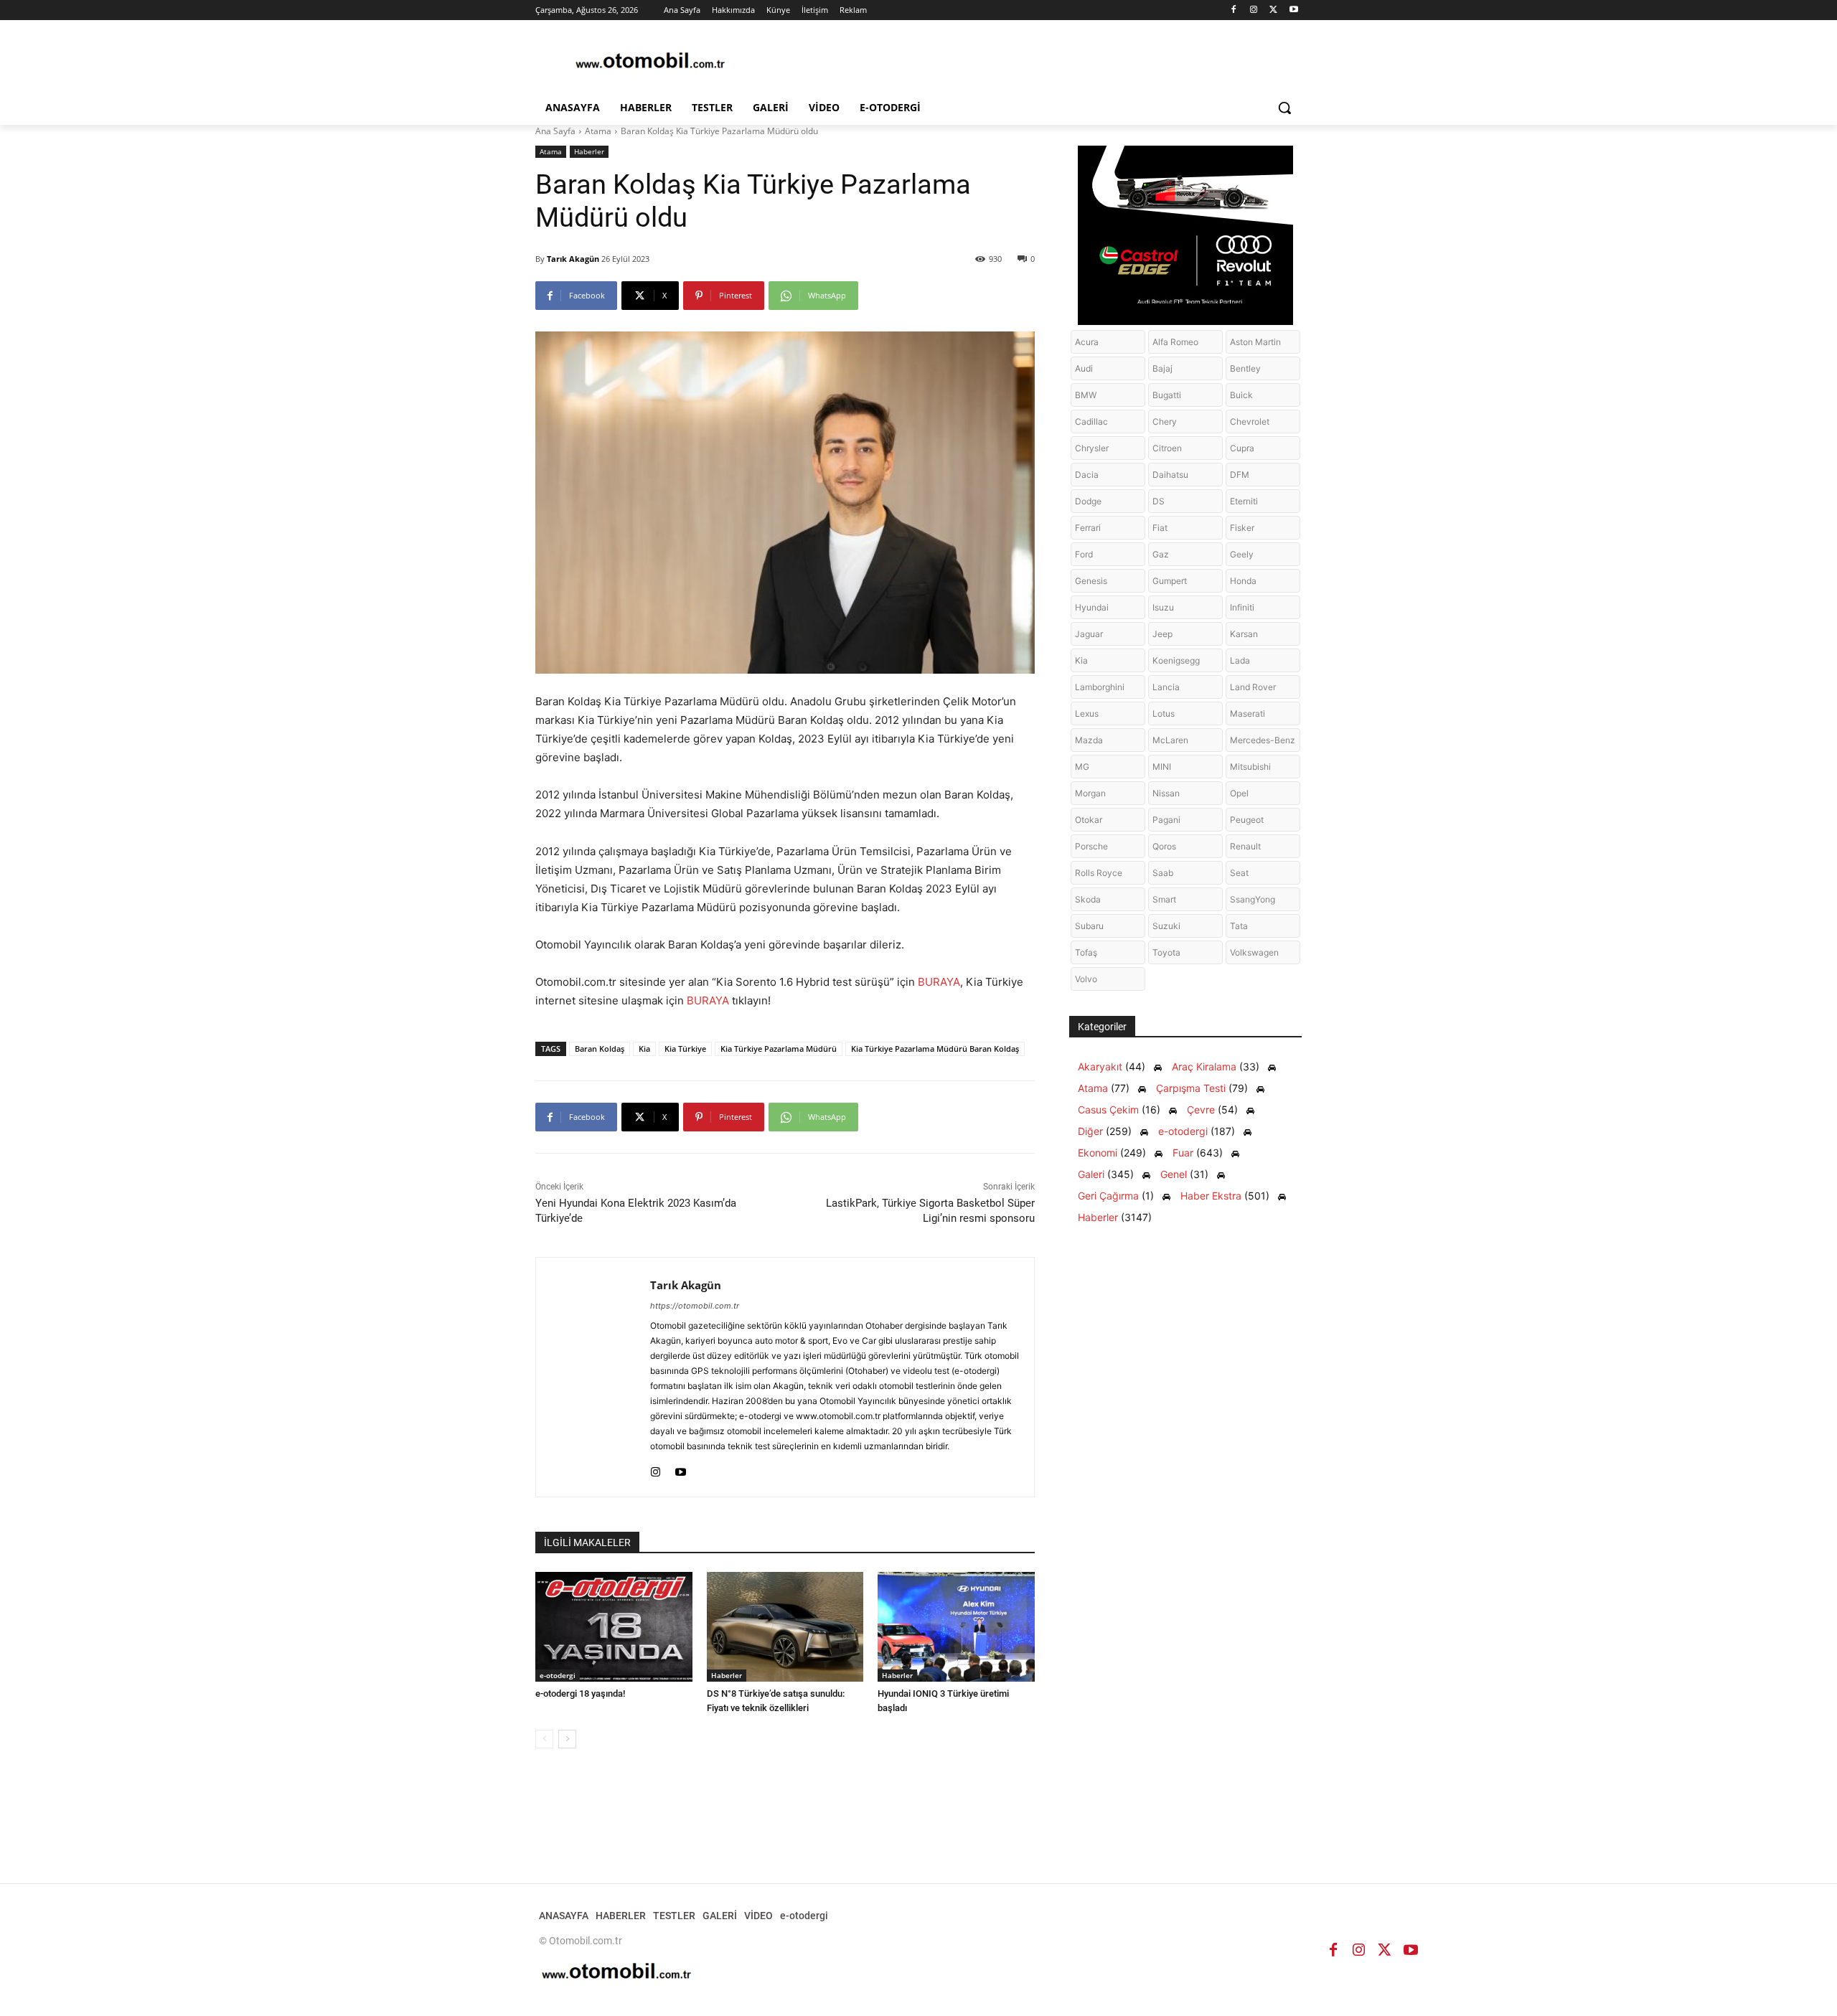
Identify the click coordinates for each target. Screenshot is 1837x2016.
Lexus (1087, 713)
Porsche (1091, 846)
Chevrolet (1250, 421)
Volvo (1086, 979)
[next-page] (567, 1739)
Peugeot (1247, 820)
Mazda (1089, 740)
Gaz (1161, 554)
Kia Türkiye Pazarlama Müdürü (779, 1049)
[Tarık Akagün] (593, 1377)
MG (1082, 767)
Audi (1084, 368)
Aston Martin (1255, 342)
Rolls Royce (1099, 873)
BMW (1086, 395)
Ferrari (1088, 528)
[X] (1273, 10)
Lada (1240, 660)
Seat (1239, 873)
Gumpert (1170, 581)
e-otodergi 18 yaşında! (580, 1694)
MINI (1162, 767)
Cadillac (1091, 421)
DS (1159, 501)
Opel (1239, 793)
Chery (1165, 421)
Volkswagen (1254, 952)
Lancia (1166, 687)
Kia (644, 1049)
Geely (1242, 554)
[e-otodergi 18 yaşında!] (614, 1627)
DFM (1240, 475)
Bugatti (1167, 395)
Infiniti (1242, 607)
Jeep (1162, 634)
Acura (1087, 342)
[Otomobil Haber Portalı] (650, 62)
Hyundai (1092, 607)
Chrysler (1092, 448)
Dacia (1087, 475)
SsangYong (1253, 899)
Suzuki (1166, 926)
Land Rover (1253, 687)
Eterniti (1244, 501)
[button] (1284, 108)
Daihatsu (1170, 475)
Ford (1084, 554)
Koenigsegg (1176, 660)
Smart (1164, 899)
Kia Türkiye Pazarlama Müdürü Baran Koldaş (935, 1049)
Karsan (1244, 634)
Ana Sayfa (555, 131)
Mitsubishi (1250, 767)
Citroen (1167, 448)
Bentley (1245, 368)
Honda (1243, 581)
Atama (598, 131)
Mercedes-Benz (1263, 740)
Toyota (1166, 952)
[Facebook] (1234, 10)
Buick (1241, 395)
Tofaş (1086, 952)
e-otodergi (558, 1675)
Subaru (1089, 926)
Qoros (1164, 846)
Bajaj (1162, 368)
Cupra (1242, 448)
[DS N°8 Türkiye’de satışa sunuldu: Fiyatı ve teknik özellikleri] (785, 1627)
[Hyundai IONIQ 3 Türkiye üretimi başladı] (956, 1627)
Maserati (1248, 713)
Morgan (1090, 793)
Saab (1163, 873)
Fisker (1242, 528)
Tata (1239, 926)
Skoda (1088, 899)
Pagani (1166, 820)
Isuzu (1163, 607)
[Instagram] (1254, 10)
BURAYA (939, 982)
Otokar (1089, 820)
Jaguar (1089, 634)
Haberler (589, 151)
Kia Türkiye (685, 1049)
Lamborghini (1100, 687)
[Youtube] (1293, 10)
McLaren (1170, 740)
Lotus (1164, 713)
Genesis (1091, 581)
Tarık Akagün (573, 259)
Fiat (1160, 528)
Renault (1245, 846)
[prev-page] (544, 1739)
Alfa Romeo (1175, 342)
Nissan (1166, 793)
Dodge (1088, 501)
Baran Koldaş (600, 1049)
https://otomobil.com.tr (695, 1306)
